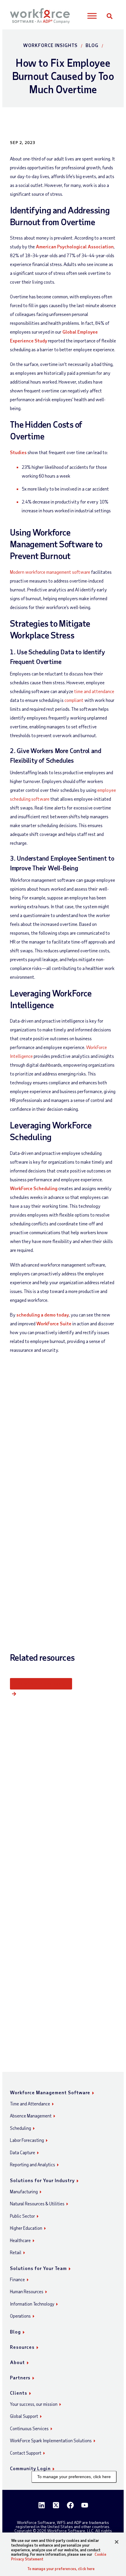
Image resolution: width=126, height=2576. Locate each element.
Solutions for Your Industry (42, 2180)
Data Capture (23, 2152)
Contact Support (26, 2453)
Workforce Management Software (50, 2092)
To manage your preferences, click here (74, 2477)
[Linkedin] (42, 2505)
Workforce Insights (50, 45)
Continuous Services (29, 2428)
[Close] (117, 2542)
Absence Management (31, 2116)
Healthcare (20, 2240)
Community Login (30, 2468)
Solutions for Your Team (38, 2268)
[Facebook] (70, 2505)
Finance (17, 2279)
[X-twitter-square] (56, 2505)
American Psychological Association (75, 246)
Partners (20, 2377)
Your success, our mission (34, 2404)
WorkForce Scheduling (34, 1188)
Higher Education (26, 2228)
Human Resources (27, 2291)
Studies (18, 452)
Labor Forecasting (27, 2140)
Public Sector (22, 2216)
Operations (20, 2316)
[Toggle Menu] (92, 16)
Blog (92, 45)
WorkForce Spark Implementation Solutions (51, 2440)
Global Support (24, 2416)
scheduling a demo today (43, 1315)
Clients (19, 2393)
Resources (22, 2347)
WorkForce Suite (54, 1323)
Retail (16, 2252)
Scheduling (21, 2128)
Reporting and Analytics (33, 2164)
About (17, 2362)
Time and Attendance (30, 2104)
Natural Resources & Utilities (37, 2204)
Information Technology (32, 2304)
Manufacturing (24, 2192)
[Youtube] (85, 2505)
